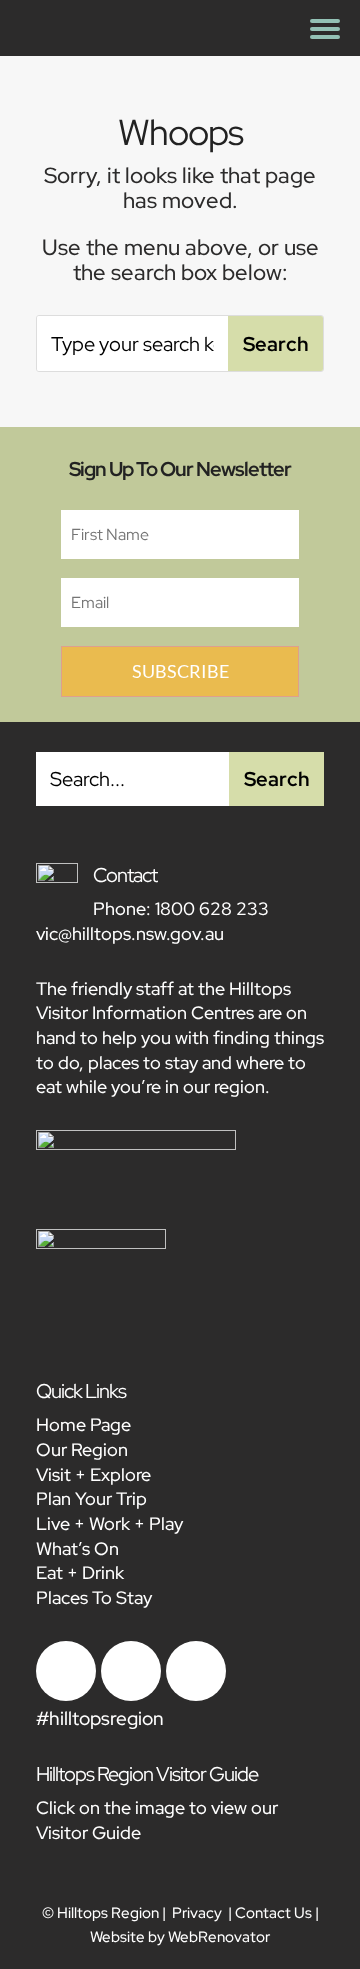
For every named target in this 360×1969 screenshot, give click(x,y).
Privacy (197, 1913)
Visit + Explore (93, 1474)
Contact (125, 875)
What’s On (77, 1548)
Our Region (82, 1449)
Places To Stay (94, 1597)
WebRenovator (219, 1937)
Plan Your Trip (91, 1498)
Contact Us (273, 1913)
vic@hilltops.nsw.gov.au (130, 933)
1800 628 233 (212, 908)
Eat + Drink (80, 1572)
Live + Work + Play (109, 1523)
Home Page (83, 1424)
